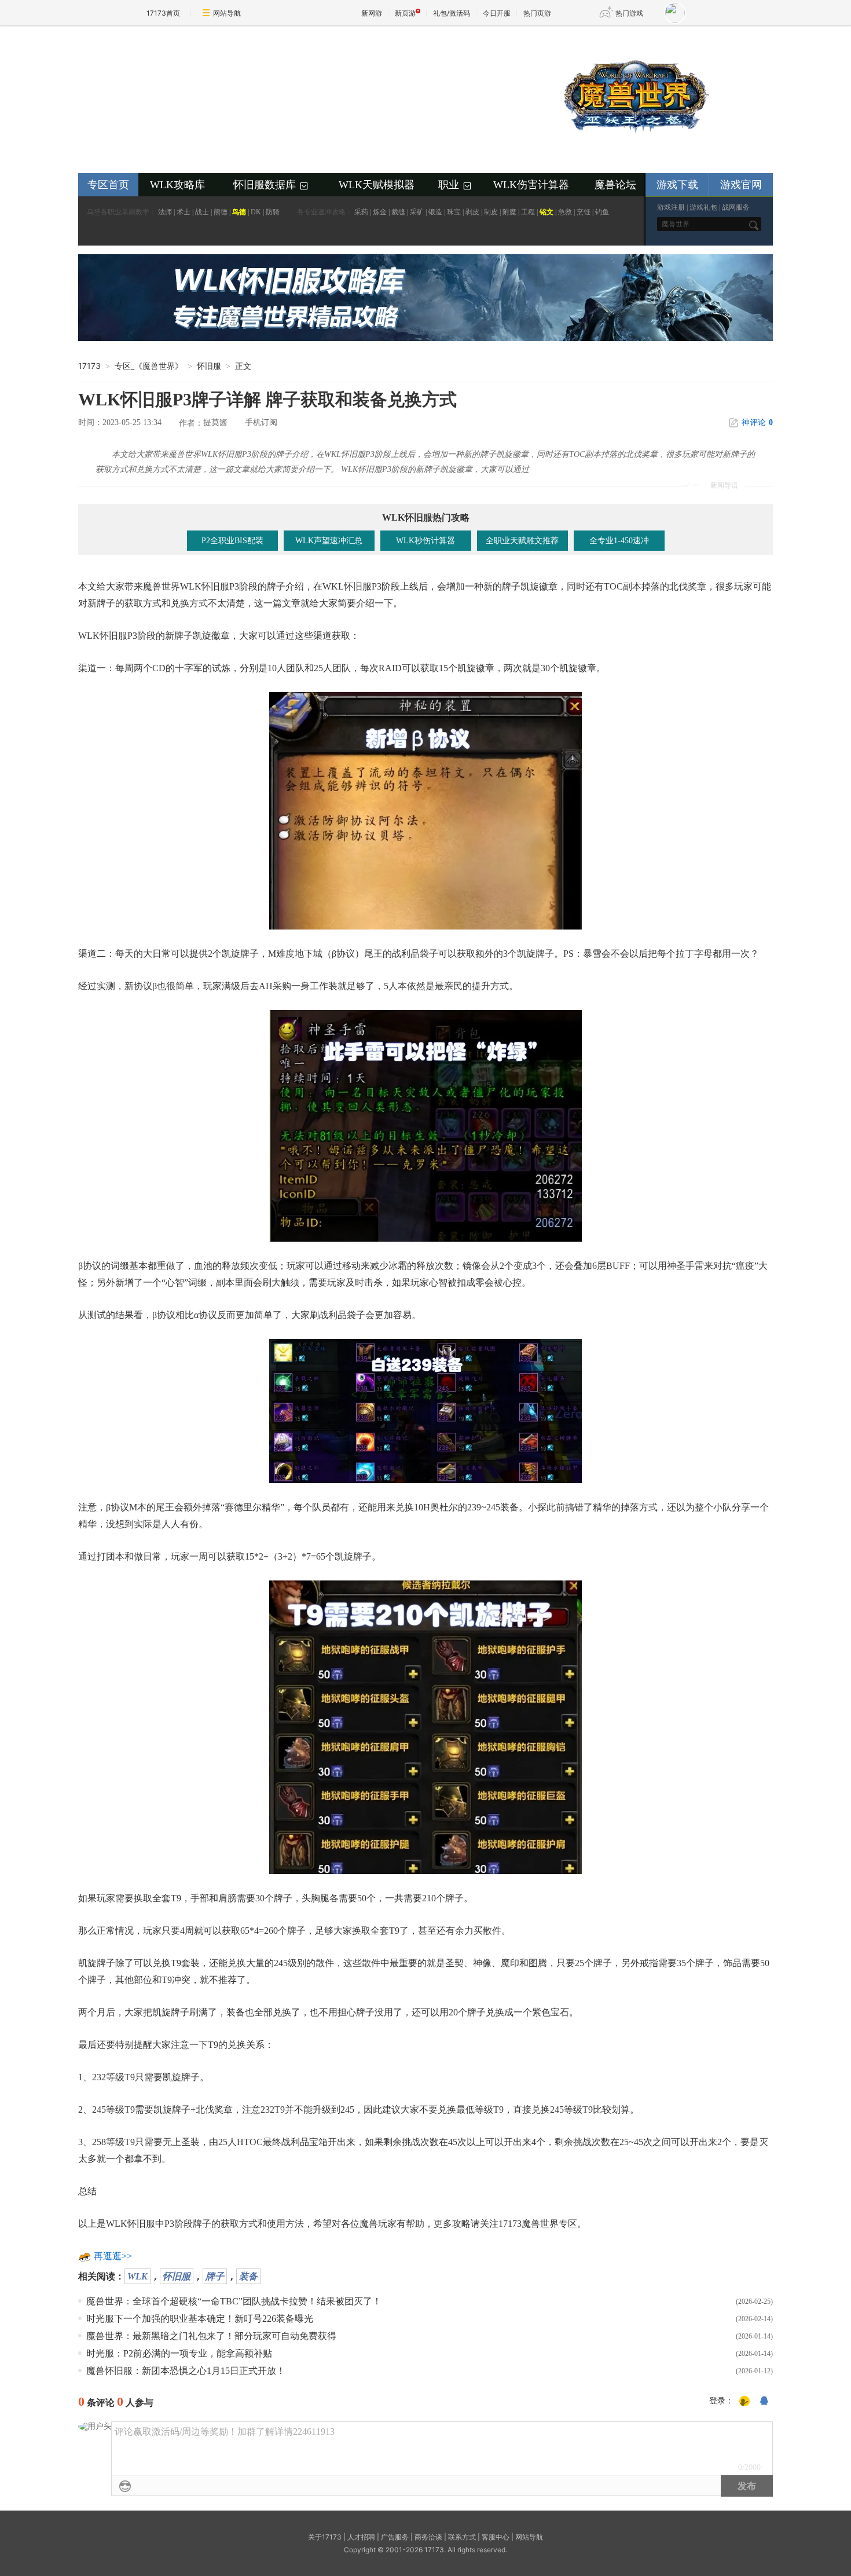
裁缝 (398, 212)
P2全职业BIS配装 (232, 541)
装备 (248, 2276)
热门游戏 (629, 13)
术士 (184, 212)
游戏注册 (671, 207)
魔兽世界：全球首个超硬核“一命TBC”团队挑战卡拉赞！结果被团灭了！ (234, 2301)
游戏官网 (741, 185)
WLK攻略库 (177, 185)
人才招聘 (361, 2537)
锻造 (435, 212)
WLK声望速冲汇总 (329, 541)
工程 (528, 212)
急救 (565, 212)
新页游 (405, 13)
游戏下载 (677, 185)
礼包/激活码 (452, 13)
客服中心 (496, 2537)
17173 (89, 366)
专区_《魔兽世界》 (149, 366)
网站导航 (227, 13)
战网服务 (736, 207)
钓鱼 (602, 212)
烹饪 (584, 212)
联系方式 (462, 2537)
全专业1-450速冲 (619, 541)
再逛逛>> (113, 2256)
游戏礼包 (703, 207)
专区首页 (108, 185)
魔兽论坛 (615, 185)
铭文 (546, 212)
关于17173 (325, 2537)
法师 (165, 212)
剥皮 (472, 212)
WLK (137, 2276)
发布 (747, 2486)
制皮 (491, 212)
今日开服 (497, 13)
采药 (361, 212)
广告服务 (395, 2537)
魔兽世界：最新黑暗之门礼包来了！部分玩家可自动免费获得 (211, 2336)
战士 (202, 212)
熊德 (221, 212)
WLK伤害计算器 (531, 185)
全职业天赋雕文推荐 (522, 541)
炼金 (380, 212)
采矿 (417, 212)
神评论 (757, 422)
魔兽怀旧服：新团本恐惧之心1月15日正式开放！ (186, 2371)
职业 (456, 185)
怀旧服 (177, 2276)
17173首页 (163, 13)
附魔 (509, 212)
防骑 (273, 212)
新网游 (372, 13)
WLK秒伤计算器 (425, 541)
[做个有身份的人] (744, 2402)
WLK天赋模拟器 (377, 185)
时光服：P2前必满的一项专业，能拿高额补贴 (179, 2353)
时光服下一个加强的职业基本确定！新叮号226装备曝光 (200, 2319)
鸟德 (239, 212)
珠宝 (454, 212)
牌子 (215, 2276)
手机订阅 (261, 422)
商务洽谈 (428, 2537)
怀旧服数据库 (272, 185)
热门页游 (537, 13)
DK (256, 212)
